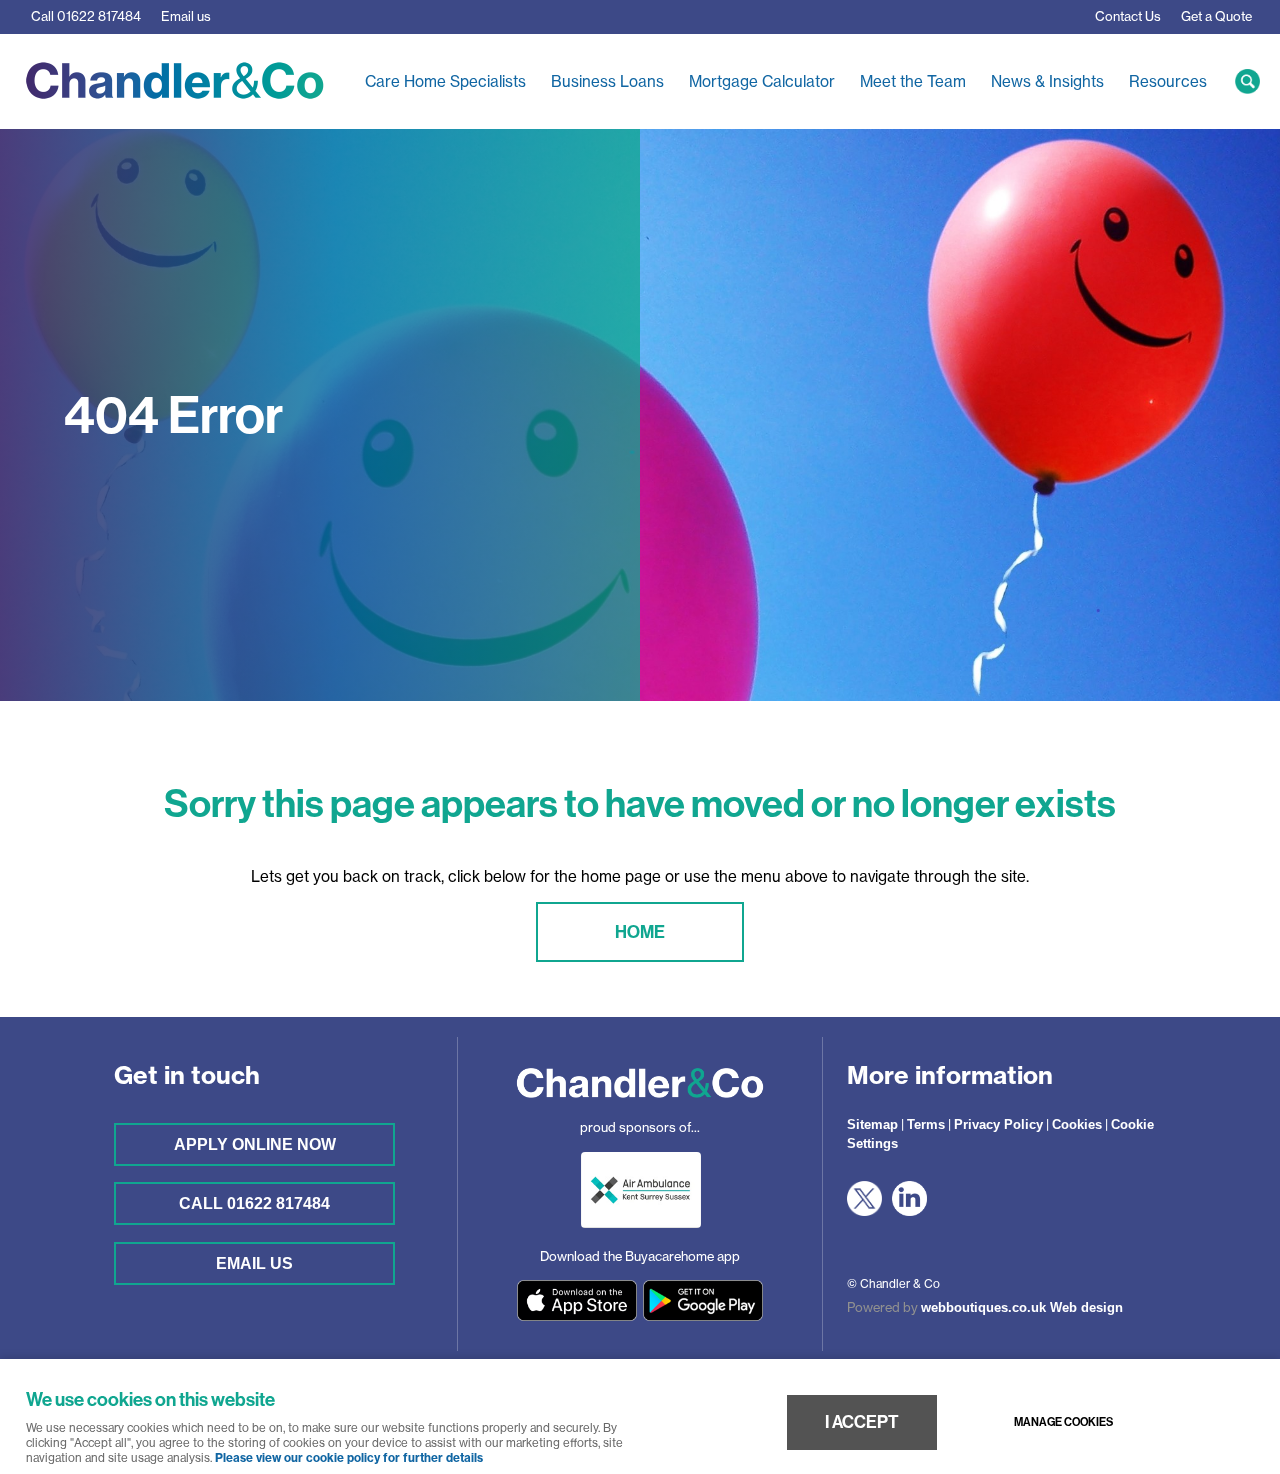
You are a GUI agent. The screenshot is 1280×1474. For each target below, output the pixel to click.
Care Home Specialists (445, 81)
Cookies (1077, 1124)
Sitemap (872, 1124)
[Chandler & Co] (640, 1104)
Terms (926, 1124)
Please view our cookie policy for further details (349, 1458)
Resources (1168, 81)
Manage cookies (1063, 1422)
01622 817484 (86, 16)
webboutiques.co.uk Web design (1022, 1307)
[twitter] (869, 1211)
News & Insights (1047, 81)
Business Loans (607, 81)
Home (640, 931)
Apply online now (255, 1144)
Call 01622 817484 (254, 1203)
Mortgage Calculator (762, 81)
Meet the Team (913, 81)
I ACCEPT (862, 1422)
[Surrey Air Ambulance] (641, 1233)
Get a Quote (1216, 16)
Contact (1128, 16)
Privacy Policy (998, 1124)
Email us (186, 16)
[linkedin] (914, 1211)
